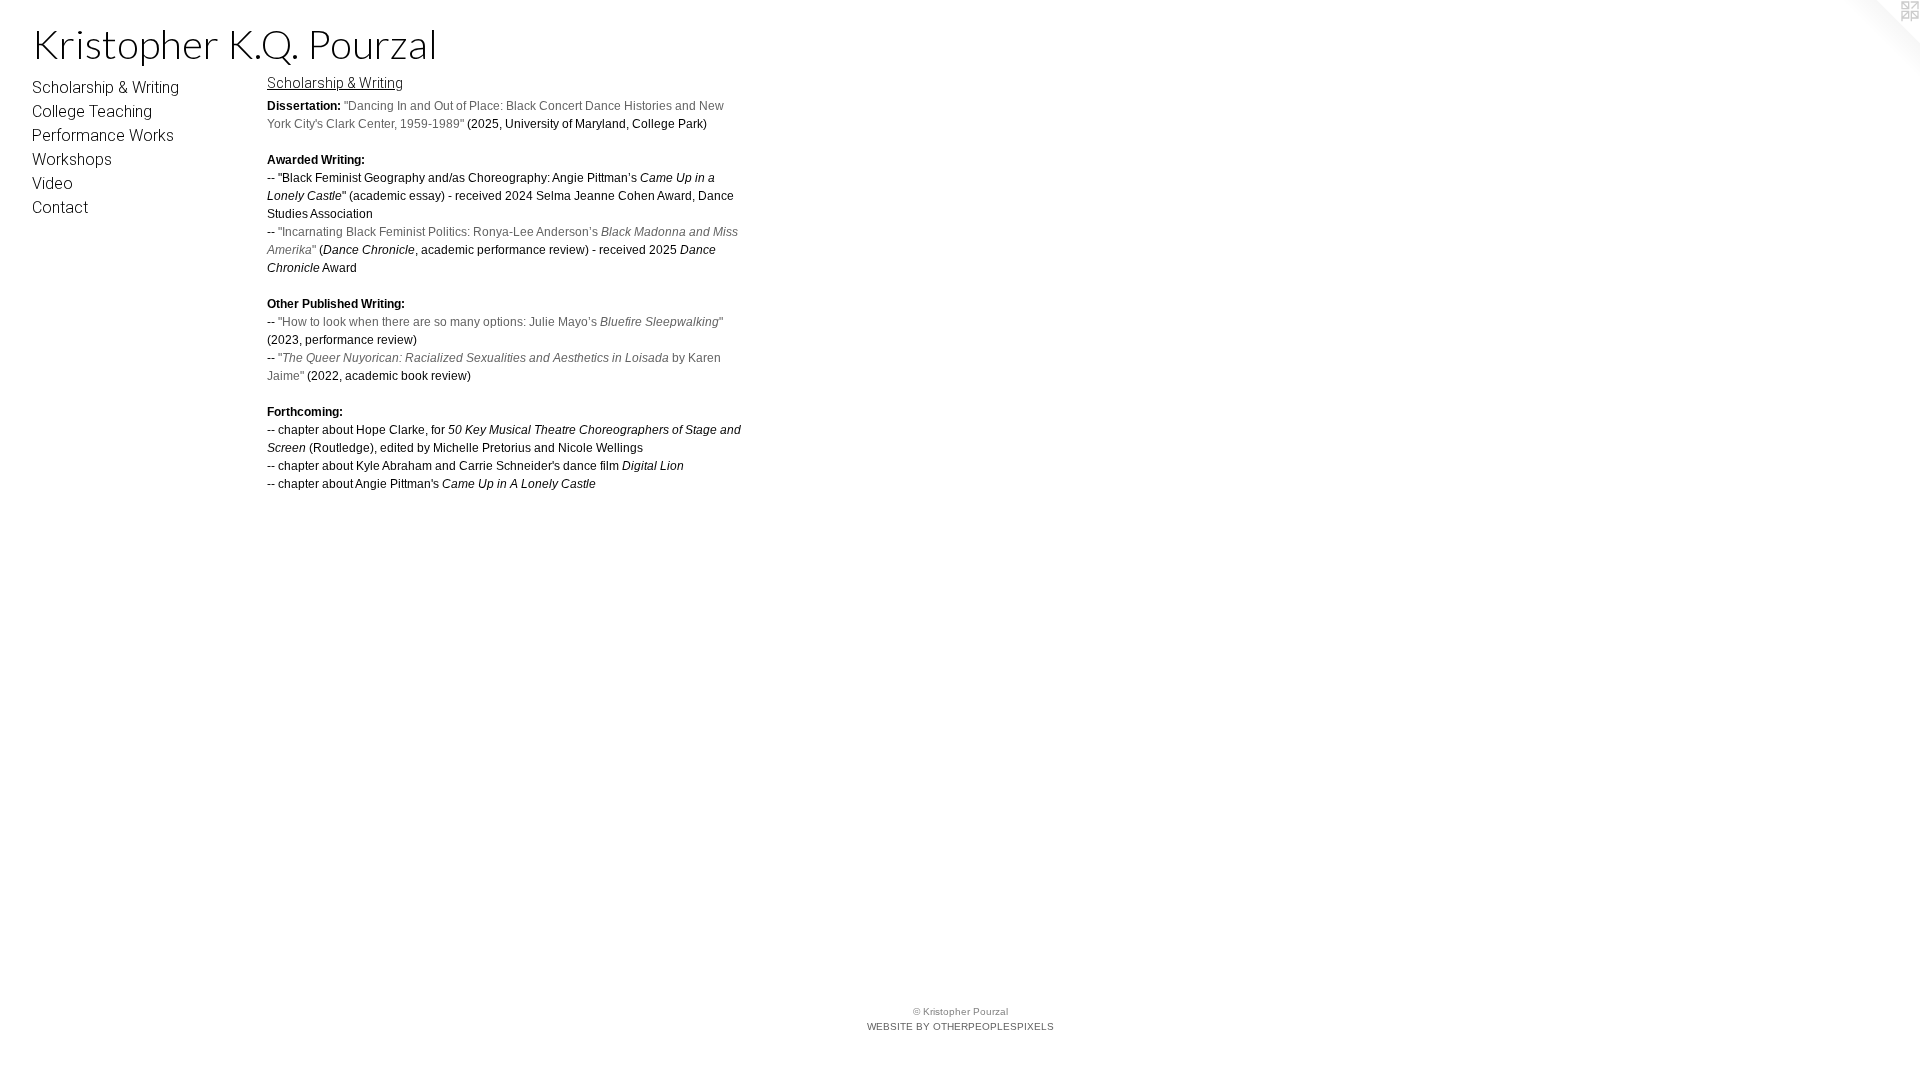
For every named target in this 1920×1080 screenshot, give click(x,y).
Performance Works (103, 135)
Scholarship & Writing (105, 87)
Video (52, 183)
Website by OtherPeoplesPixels (960, 1026)
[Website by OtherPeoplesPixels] (1880, 40)
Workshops (72, 159)
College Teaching (92, 111)
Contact (60, 207)
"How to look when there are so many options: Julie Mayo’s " (500, 322)
